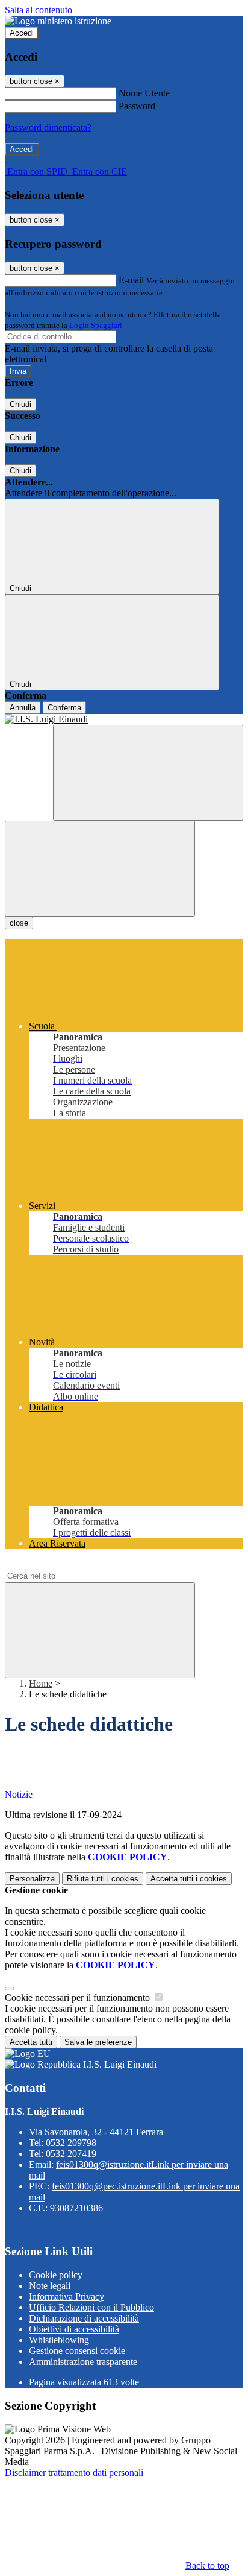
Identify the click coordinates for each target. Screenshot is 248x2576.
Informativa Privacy (67, 2297)
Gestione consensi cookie (77, 2351)
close (19, 923)
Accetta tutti (189, 1879)
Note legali (50, 2286)
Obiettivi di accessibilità (74, 2329)
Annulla (23, 708)
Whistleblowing (59, 2340)
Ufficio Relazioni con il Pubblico (91, 2307)
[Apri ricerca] (148, 773)
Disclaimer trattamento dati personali (74, 2473)
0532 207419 (71, 2154)
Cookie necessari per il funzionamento (79, 1997)
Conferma (64, 708)
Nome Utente (144, 93)
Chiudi (20, 404)
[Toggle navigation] (100, 869)
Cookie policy (56, 2275)
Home (41, 1683)
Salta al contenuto (39, 10)
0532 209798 (71, 2143)
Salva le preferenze (98, 2042)
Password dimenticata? (48, 128)
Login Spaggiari (96, 325)
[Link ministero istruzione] (58, 21)
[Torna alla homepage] (124, 719)
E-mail (131, 280)
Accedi (22, 33)
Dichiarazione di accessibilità (84, 2318)
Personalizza (32, 1879)
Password (137, 106)
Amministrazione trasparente (83, 2362)
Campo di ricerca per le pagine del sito (78, 1564)
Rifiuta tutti (103, 1879)
